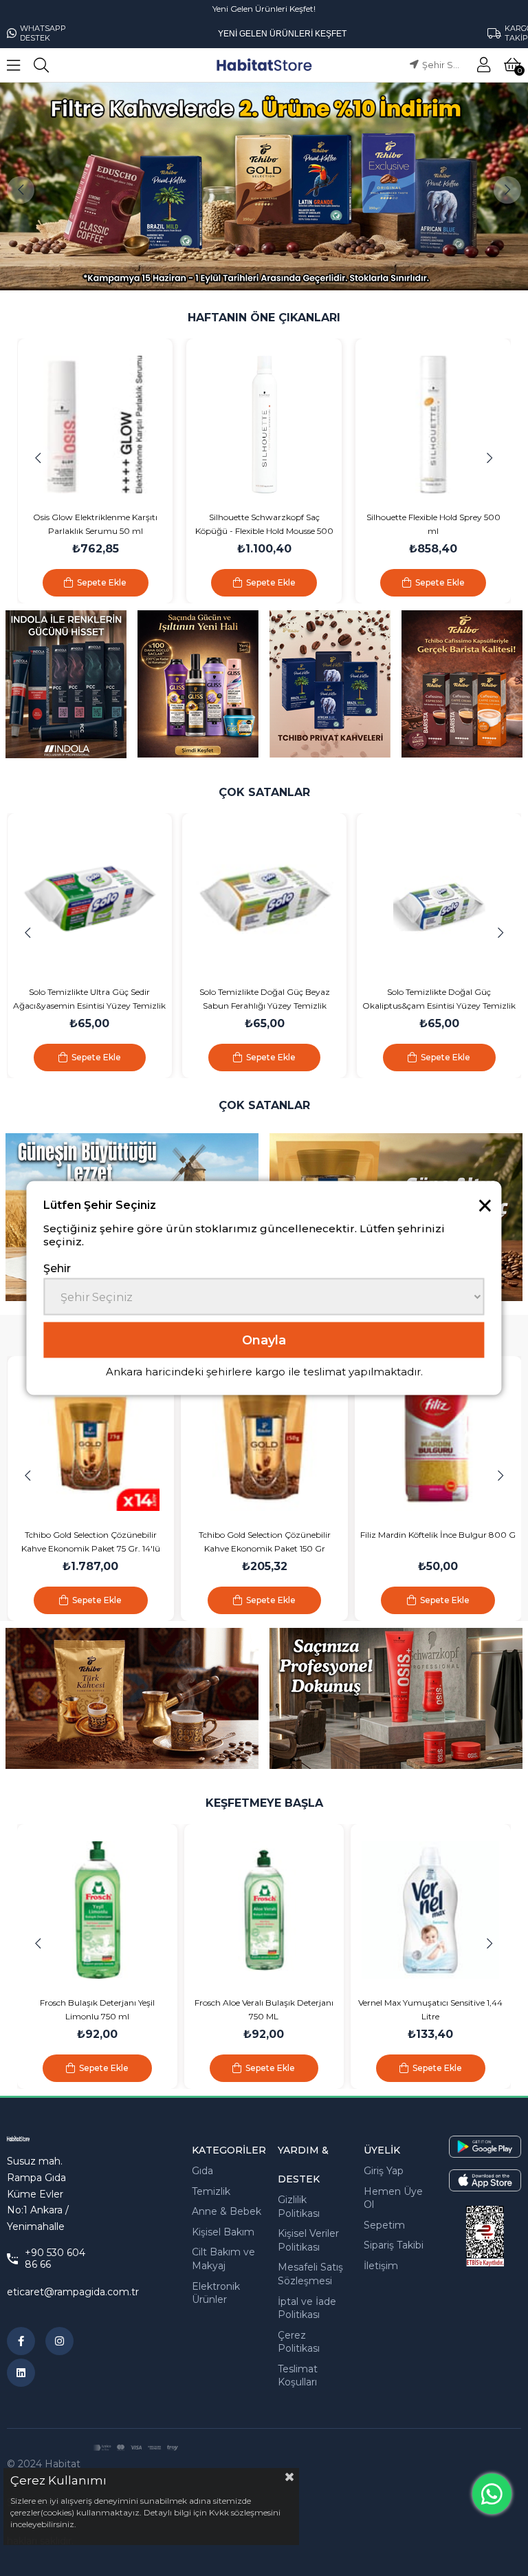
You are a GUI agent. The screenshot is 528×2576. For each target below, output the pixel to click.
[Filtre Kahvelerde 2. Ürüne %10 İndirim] (264, 186)
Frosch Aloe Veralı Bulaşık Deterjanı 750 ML (98, 2009)
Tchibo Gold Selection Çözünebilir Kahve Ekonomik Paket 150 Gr (91, 1542)
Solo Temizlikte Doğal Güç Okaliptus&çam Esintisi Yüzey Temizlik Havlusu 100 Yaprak (316, 1000)
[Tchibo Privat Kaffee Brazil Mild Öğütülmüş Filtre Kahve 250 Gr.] (438, 1442)
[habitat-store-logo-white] (28, 2139)
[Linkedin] (21, 2373)
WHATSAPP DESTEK (43, 33)
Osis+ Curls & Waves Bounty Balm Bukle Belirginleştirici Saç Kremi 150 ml (452, 525)
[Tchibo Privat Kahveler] (330, 684)
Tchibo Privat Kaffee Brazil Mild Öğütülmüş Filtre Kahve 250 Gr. (438, 1542)
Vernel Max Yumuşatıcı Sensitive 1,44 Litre (264, 2009)
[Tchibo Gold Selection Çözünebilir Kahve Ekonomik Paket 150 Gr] (90, 1442)
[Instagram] (59, 2341)
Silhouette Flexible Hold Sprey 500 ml (283, 524)
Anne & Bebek (227, 2211)
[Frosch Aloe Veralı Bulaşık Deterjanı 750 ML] (98, 1910)
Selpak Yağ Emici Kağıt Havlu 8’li (431, 2003)
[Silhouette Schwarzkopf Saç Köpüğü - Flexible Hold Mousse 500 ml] (114, 425)
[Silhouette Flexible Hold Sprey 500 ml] (283, 425)
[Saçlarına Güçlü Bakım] (198, 684)
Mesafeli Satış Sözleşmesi (310, 2274)
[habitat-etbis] (485, 2236)
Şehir (57, 1268)
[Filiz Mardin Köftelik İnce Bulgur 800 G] (264, 1442)
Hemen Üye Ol (393, 2198)
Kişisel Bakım (223, 2232)
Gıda (202, 2171)
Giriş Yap (384, 2171)
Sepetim (384, 2225)
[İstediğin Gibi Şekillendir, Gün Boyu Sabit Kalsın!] (396, 1698)
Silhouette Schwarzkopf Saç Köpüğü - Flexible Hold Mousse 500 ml (114, 525)
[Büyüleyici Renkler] (66, 685)
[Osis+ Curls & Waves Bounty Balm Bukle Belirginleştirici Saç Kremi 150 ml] (452, 425)
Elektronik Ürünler (216, 2293)
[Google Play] (485, 2147)
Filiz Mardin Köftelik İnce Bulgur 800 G (264, 1535)
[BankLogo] (135, 2448)
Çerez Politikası (299, 2342)
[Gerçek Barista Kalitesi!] (462, 684)
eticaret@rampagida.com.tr (73, 2292)
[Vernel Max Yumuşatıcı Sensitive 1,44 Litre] (264, 1910)
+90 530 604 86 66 (55, 2259)
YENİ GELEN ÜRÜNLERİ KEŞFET (282, 34)
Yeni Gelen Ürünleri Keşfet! (264, 9)
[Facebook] (21, 2341)
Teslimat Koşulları (298, 2376)
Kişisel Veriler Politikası (308, 2240)
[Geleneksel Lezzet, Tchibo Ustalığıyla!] (132, 1698)
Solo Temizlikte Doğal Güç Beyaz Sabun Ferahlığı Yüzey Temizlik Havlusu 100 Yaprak (141, 1000)
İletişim (381, 2266)
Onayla (264, 1340)
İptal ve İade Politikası (307, 2308)
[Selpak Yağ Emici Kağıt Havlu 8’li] (431, 1910)
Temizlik (211, 2191)
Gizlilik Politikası (299, 2207)
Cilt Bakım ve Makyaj (223, 2259)
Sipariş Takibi (394, 2245)
